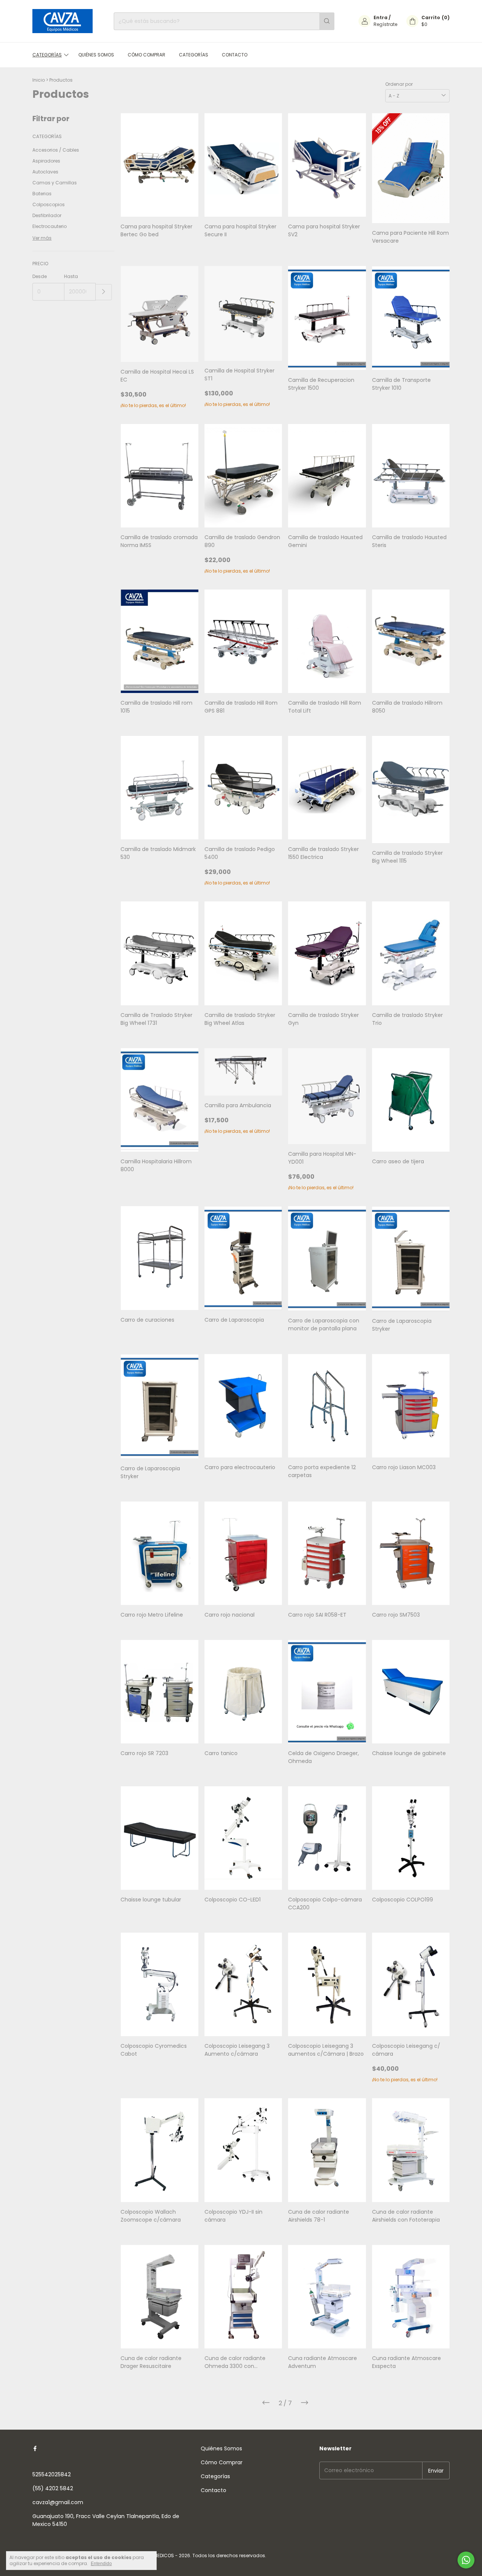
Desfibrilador (47, 215)
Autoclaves (45, 172)
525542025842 (52, 2474)
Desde (40, 276)
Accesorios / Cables (56, 150)
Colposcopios (49, 204)
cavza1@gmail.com (58, 2502)
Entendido (101, 2564)
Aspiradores (46, 161)
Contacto (235, 55)
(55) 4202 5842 (53, 2488)
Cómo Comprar (146, 55)
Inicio (39, 80)
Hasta (71, 276)
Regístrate (385, 24)
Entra (381, 17)
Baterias (42, 194)
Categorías (47, 55)
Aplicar (104, 292)
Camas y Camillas (55, 183)
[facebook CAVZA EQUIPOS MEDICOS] (35, 2449)
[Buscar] (327, 21)
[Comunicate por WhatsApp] (466, 2560)
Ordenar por (399, 84)
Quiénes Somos (96, 55)
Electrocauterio (50, 226)
